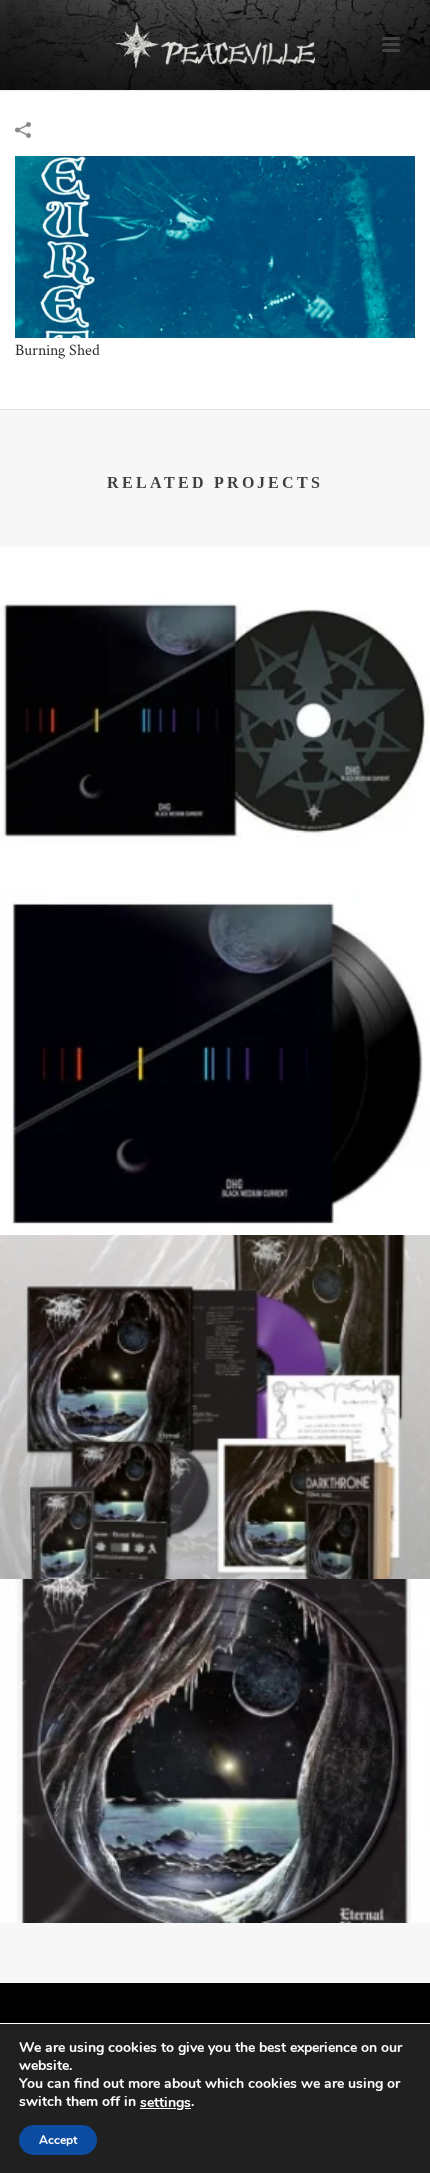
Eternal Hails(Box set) (215, 1505)
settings (165, 2103)
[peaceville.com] (215, 45)
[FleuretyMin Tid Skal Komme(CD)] (215, 245)
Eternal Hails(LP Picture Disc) (215, 1849)
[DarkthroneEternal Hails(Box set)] (215, 1318)
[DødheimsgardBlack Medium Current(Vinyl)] (215, 974)
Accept (58, 2140)
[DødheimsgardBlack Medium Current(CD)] (215, 630)
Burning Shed (57, 350)
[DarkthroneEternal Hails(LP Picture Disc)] (215, 1662)
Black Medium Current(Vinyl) (215, 1161)
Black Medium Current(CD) (215, 817)
